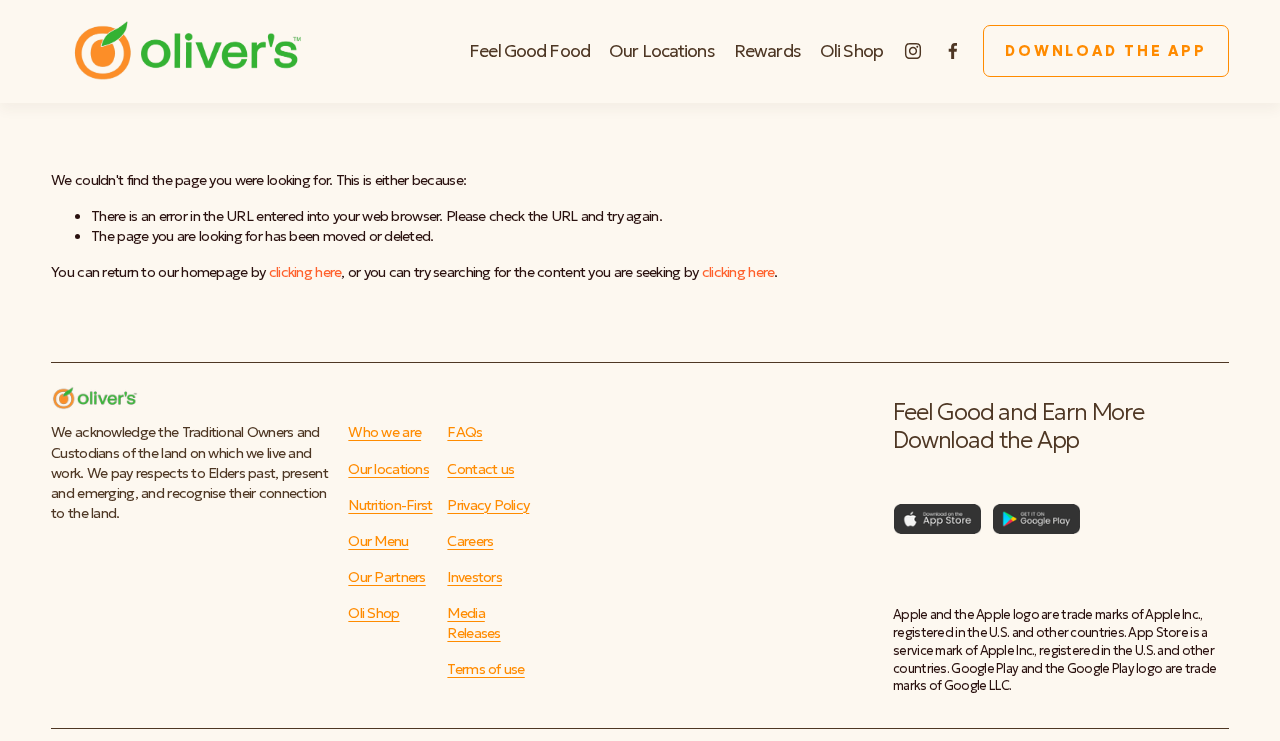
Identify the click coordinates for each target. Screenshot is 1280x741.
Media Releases (473, 623)
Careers (470, 541)
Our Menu (378, 541)
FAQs (464, 432)
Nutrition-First (390, 505)
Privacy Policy (488, 505)
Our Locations (662, 51)
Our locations (388, 469)
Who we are (384, 432)
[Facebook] (953, 51)
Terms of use (485, 669)
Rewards (767, 51)
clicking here (305, 272)
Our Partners (386, 577)
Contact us (480, 469)
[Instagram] (913, 51)
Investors (474, 577)
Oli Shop (851, 51)
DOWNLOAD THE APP (1106, 51)
